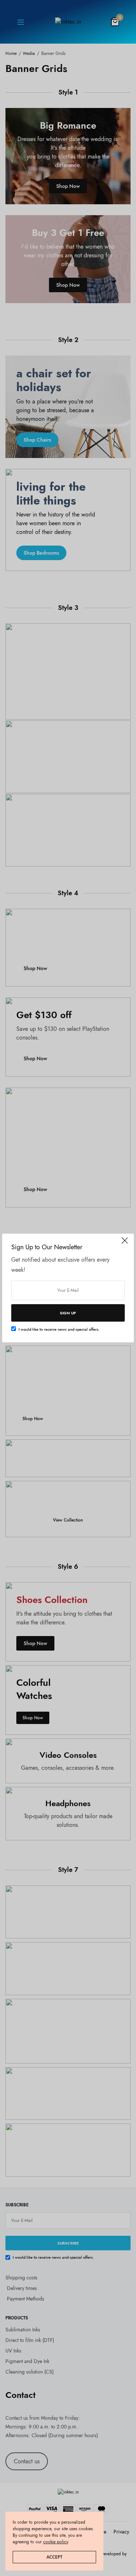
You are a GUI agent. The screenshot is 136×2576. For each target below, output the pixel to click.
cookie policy (55, 2542)
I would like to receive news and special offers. (59, 1329)
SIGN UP (68, 1313)
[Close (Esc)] (125, 1243)
